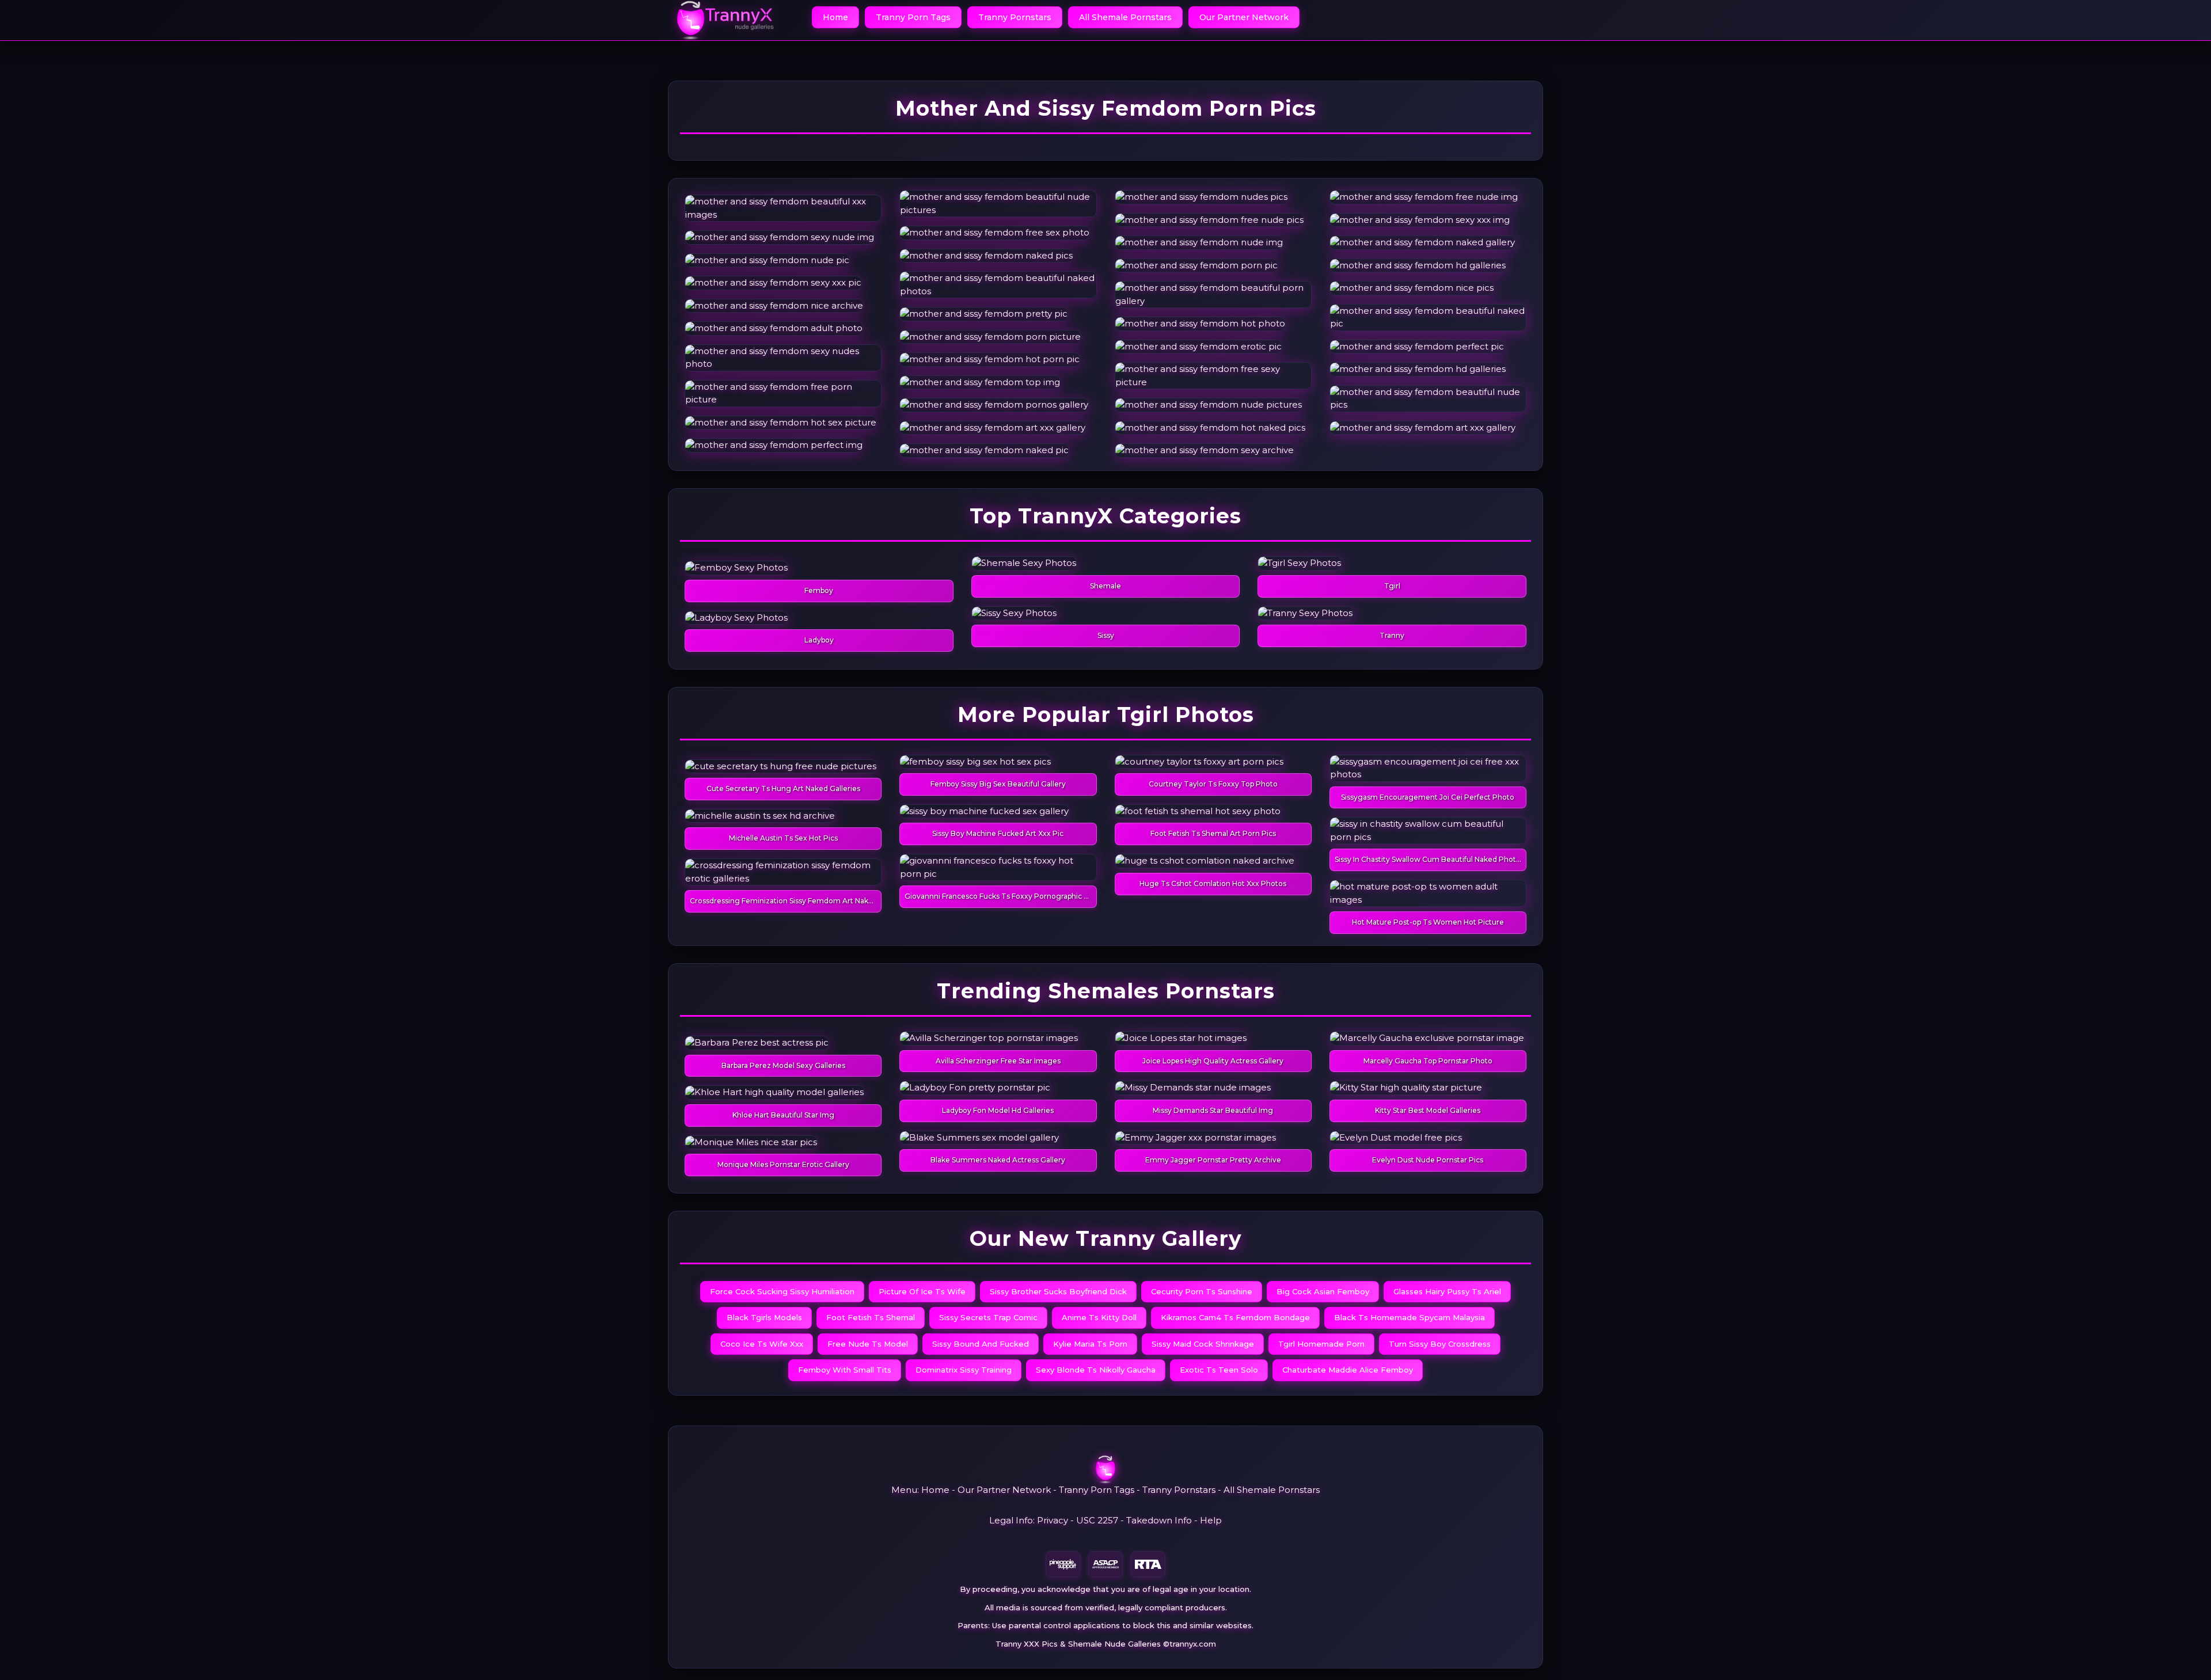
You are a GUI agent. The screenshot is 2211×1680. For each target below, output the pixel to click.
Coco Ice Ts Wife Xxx (762, 1344)
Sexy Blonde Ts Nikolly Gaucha (1096, 1370)
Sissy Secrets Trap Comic (988, 1317)
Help (1211, 1520)
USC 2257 (1097, 1520)
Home (835, 17)
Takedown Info (1159, 1520)
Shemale (1105, 586)
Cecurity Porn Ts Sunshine (1202, 1291)
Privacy (1053, 1520)
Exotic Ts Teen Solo (1219, 1370)
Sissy (1106, 635)
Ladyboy (819, 640)
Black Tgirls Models (764, 1317)
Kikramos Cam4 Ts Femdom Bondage (1235, 1317)
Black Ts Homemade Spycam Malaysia (1410, 1317)
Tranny (1392, 635)
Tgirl (1392, 586)
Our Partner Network (1244, 17)
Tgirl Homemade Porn (1321, 1344)
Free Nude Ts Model (868, 1344)
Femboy (819, 590)
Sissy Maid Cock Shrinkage (1203, 1344)
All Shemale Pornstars (1125, 17)
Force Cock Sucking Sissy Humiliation (782, 1291)
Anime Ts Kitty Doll (1099, 1317)
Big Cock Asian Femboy (1323, 1291)
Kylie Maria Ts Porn (1090, 1344)
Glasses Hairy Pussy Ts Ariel (1447, 1291)
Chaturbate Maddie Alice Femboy (1348, 1370)
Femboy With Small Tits (845, 1370)
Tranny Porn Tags (913, 17)
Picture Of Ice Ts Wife (922, 1291)
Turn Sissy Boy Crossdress (1440, 1344)
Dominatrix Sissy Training (964, 1370)
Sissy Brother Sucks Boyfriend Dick (1058, 1291)
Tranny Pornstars (1015, 17)
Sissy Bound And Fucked (981, 1344)
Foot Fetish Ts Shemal (871, 1317)
